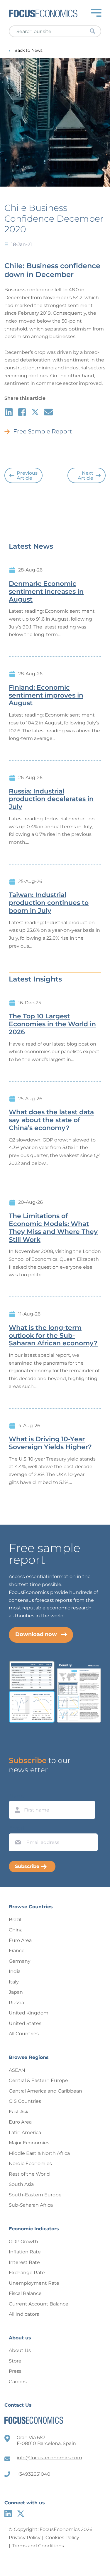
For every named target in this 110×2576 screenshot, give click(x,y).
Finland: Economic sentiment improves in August (46, 695)
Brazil (15, 1920)
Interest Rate (24, 2262)
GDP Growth (23, 2242)
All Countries (24, 2034)
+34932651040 (34, 2474)
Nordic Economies (30, 2163)
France (17, 1951)
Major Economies (29, 2143)
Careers (18, 2382)
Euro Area (20, 1940)
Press (15, 2371)
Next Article (86, 476)
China (16, 1930)
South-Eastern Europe (35, 2195)
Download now (36, 1634)
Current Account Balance (39, 2304)
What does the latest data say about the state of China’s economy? (51, 1120)
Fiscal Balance (25, 2293)
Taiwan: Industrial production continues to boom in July (49, 903)
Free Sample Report (43, 431)
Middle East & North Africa (39, 2153)
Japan (16, 1992)
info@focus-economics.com (49, 2458)
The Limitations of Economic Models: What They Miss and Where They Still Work (53, 1228)
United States (25, 2023)
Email (16, 1828)
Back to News (28, 50)
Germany (20, 1961)
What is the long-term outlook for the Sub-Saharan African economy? (53, 1336)
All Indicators (24, 2314)
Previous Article (27, 476)
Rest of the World (29, 2174)
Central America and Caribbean (45, 2091)
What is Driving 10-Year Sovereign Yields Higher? (50, 1443)
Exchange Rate (27, 2273)
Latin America (25, 2132)
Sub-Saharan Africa (31, 2205)
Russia (16, 2003)
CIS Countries (25, 2101)
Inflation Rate (25, 2252)
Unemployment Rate (34, 2283)
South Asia (21, 2184)
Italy (14, 1982)
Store (15, 2361)
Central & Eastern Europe (38, 2080)
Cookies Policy (62, 2538)
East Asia (19, 2112)
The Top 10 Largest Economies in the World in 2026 (52, 1024)
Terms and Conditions (38, 2546)
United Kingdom (29, 2013)
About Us (20, 2350)
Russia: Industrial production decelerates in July (51, 799)
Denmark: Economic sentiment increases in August (46, 592)
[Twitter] (21, 2514)
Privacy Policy (25, 2538)
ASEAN (17, 2070)
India (15, 1971)
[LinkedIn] (8, 2514)
